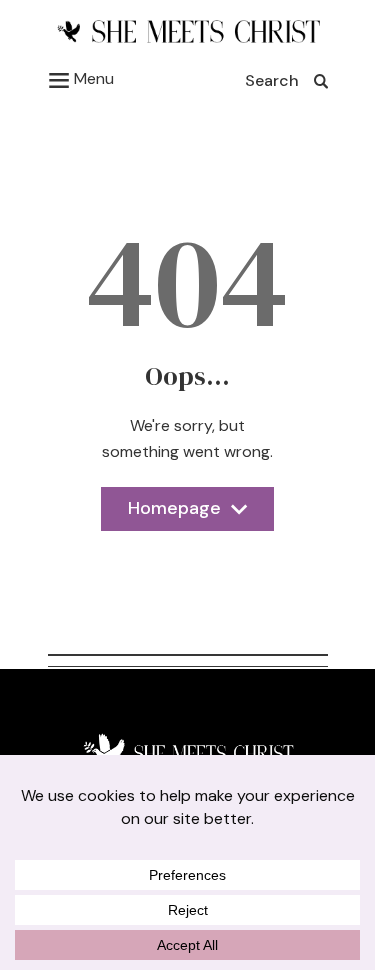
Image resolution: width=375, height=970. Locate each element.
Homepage (174, 513)
